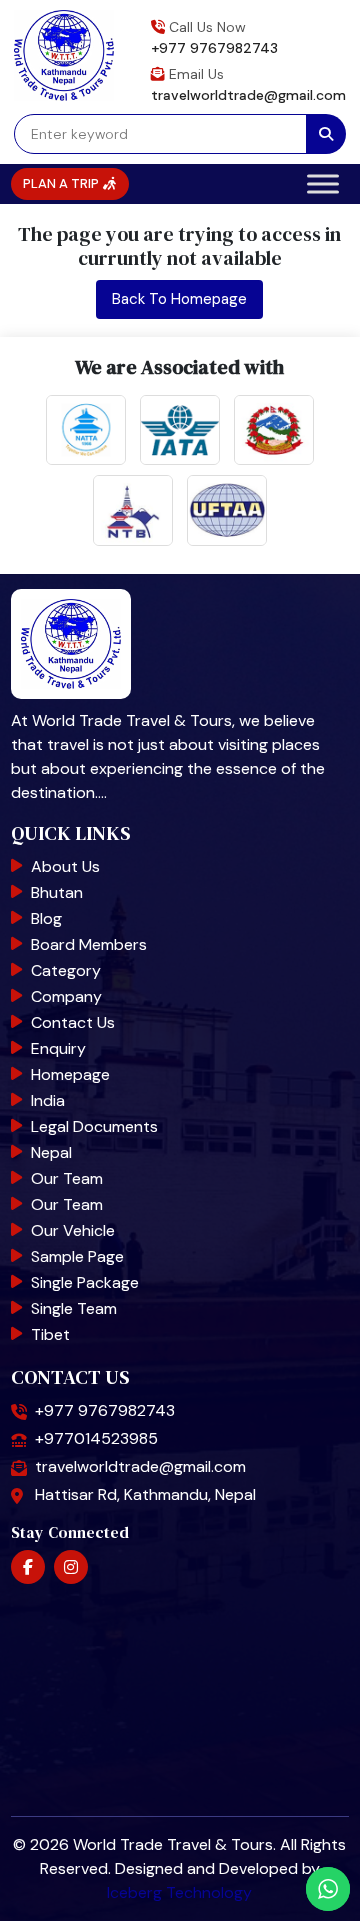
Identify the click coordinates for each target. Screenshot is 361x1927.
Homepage (70, 1074)
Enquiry (58, 1048)
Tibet (50, 1334)
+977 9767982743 (214, 48)
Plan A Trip (62, 183)
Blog (46, 918)
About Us (65, 866)
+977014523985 (96, 1438)
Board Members (89, 944)
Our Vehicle (73, 1230)
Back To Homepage (179, 299)
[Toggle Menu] (323, 183)
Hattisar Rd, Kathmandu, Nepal (145, 1494)
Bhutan (57, 892)
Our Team (67, 1178)
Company (66, 996)
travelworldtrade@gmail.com (248, 95)
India (48, 1100)
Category (66, 970)
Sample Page (77, 1256)
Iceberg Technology (179, 1892)
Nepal (51, 1152)
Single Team (74, 1308)
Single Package (85, 1282)
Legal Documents (94, 1126)
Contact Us (73, 1022)
